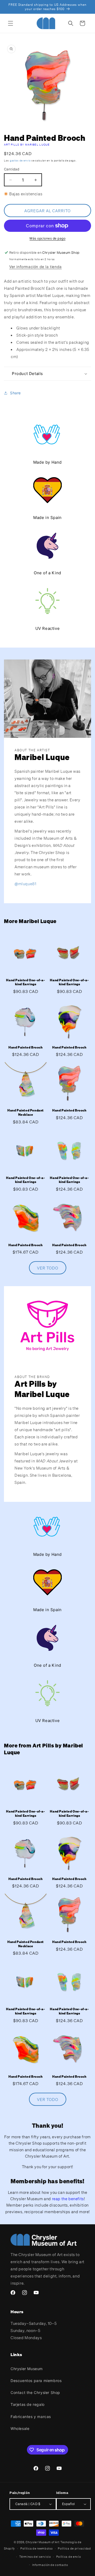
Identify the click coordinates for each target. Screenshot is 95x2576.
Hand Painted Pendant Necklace (26, 1112)
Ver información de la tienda (35, 267)
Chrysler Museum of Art (42, 2542)
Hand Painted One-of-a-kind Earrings (25, 982)
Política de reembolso (37, 2548)
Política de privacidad (74, 2548)
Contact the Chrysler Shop (35, 2392)
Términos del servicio (35, 2557)
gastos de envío (20, 161)
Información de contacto (50, 2565)
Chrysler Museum (27, 2369)
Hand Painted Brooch (25, 1047)
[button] (11, 23)
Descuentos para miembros (36, 2381)
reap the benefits (68, 2199)
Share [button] (15, 393)
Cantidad (12, 169)
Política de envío (69, 2557)
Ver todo (48, 1268)
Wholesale (20, 2428)
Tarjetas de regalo (28, 2404)
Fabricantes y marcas (31, 2417)
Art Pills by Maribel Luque (27, 145)
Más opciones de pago (47, 238)
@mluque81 (25, 884)
